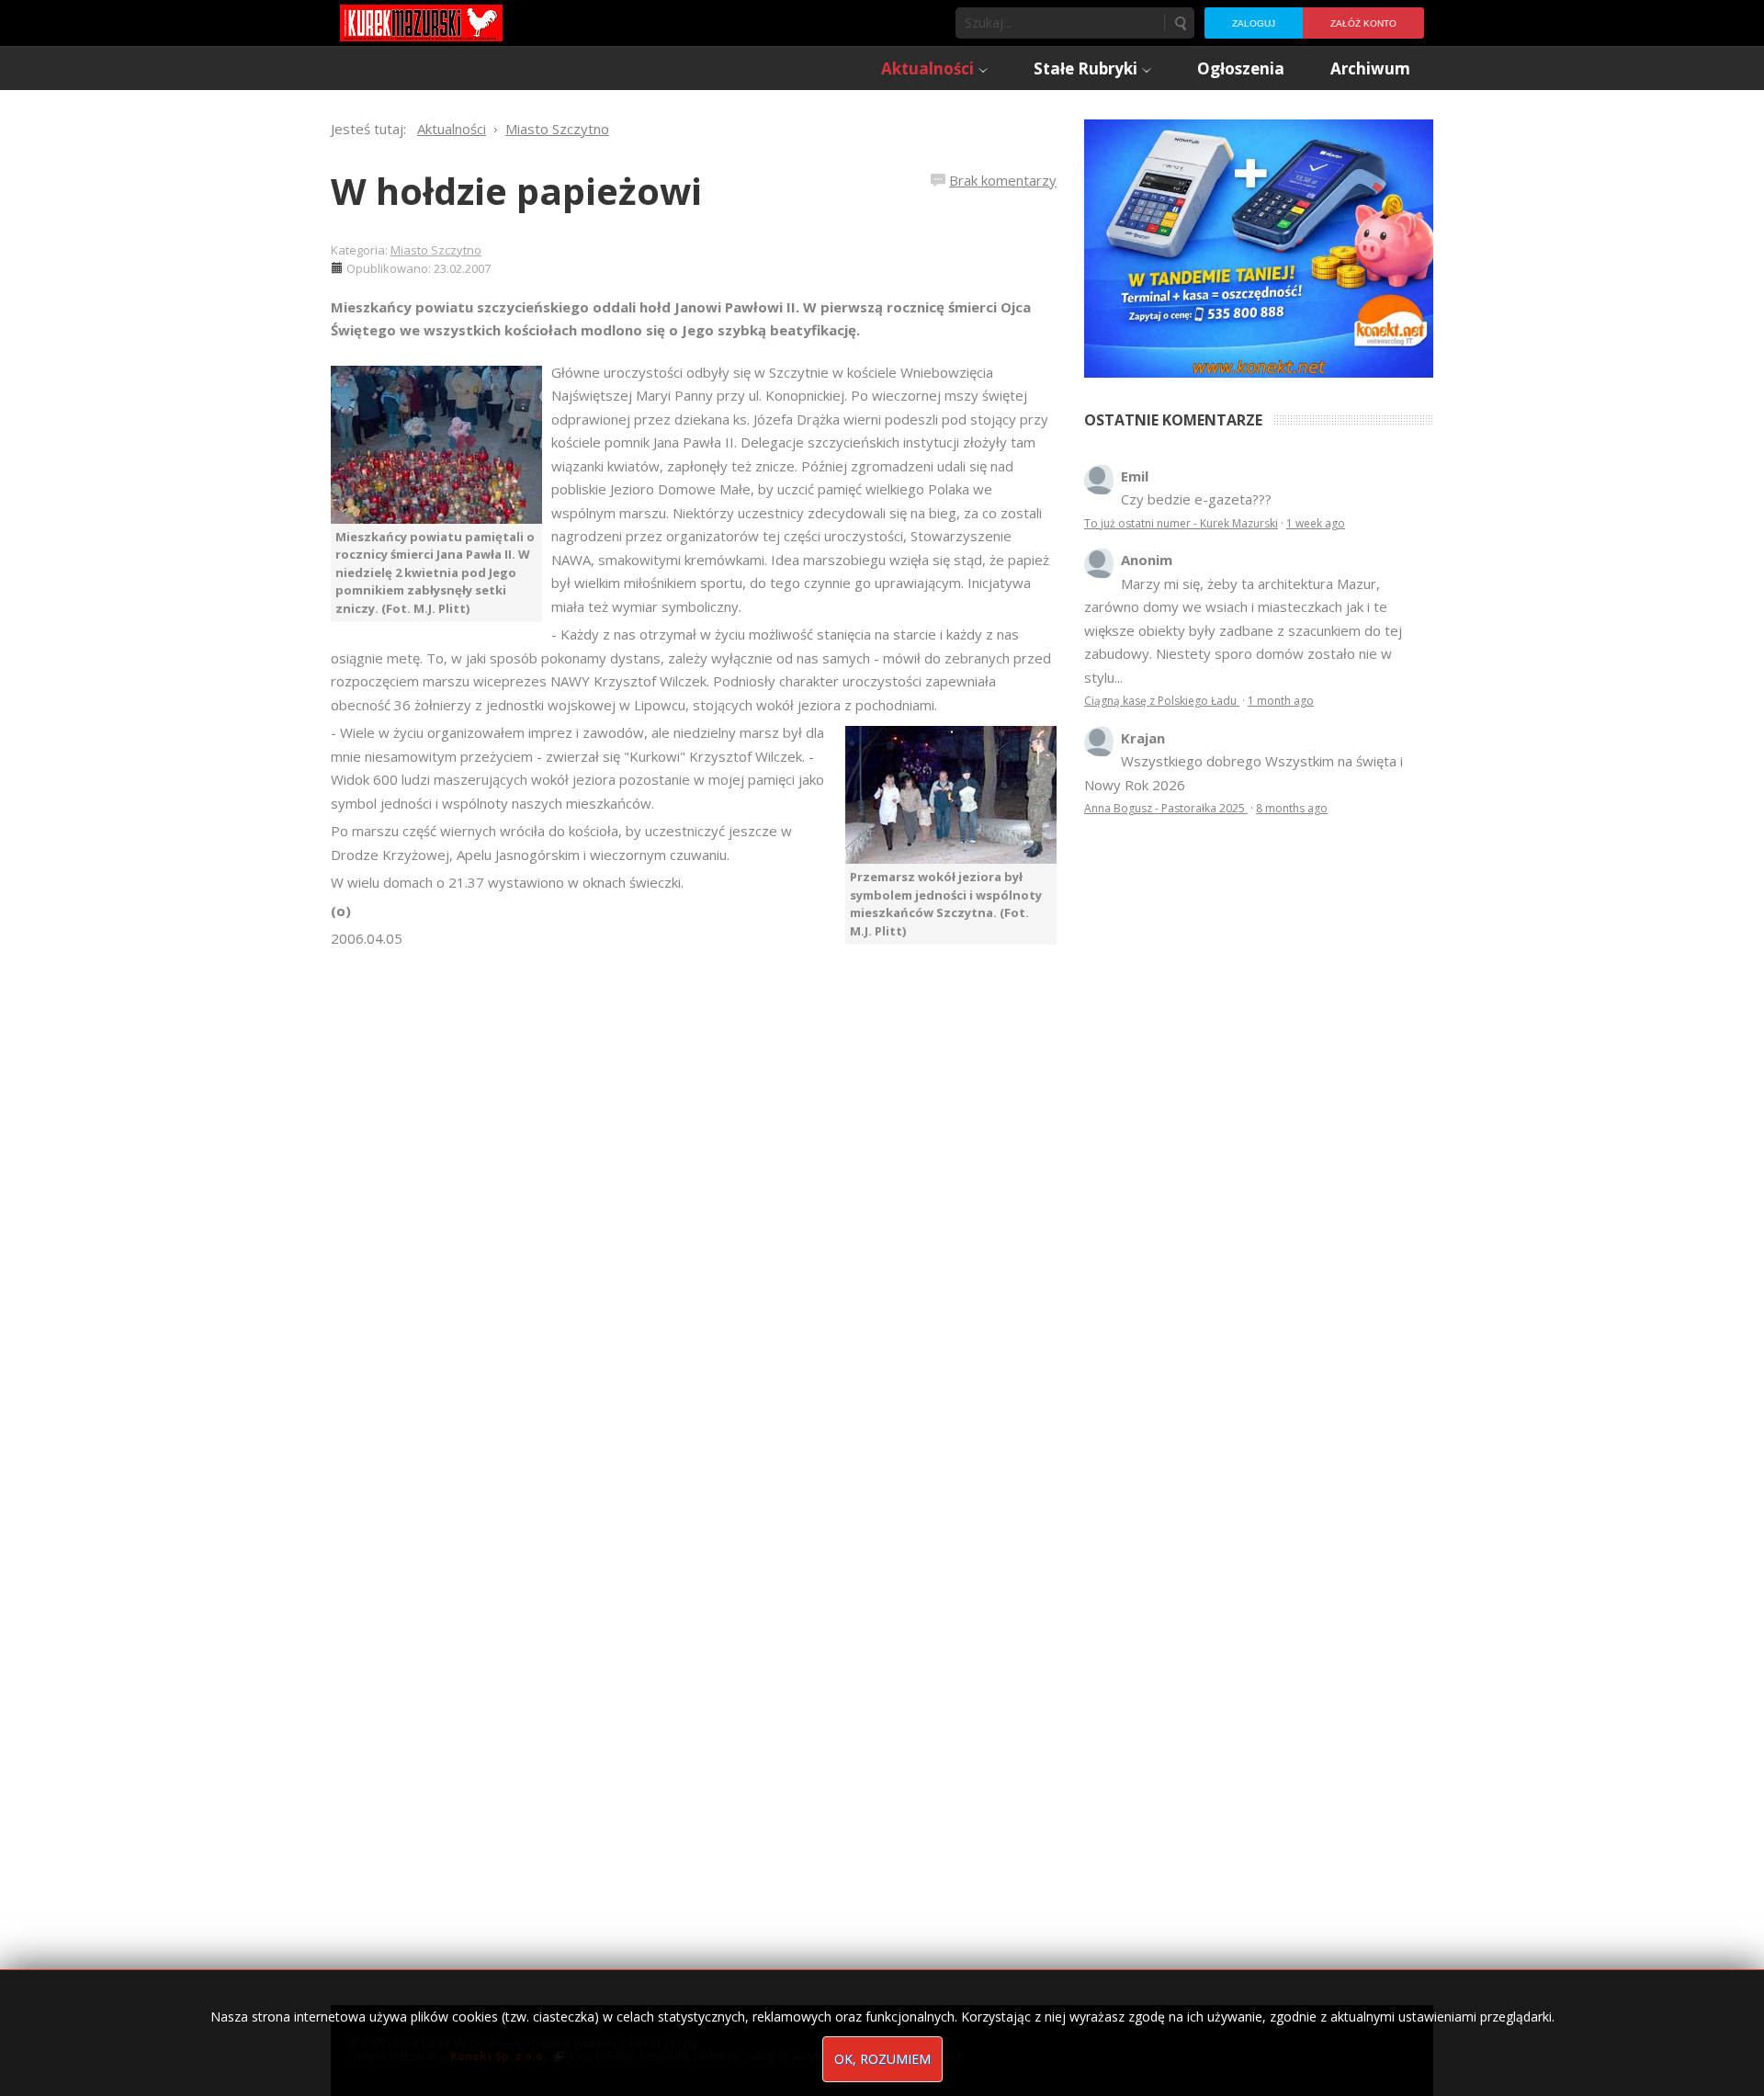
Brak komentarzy (1003, 180)
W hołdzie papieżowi (516, 191)
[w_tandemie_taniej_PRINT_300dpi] (1259, 246)
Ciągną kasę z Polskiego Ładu (1162, 701)
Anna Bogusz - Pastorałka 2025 (1166, 808)
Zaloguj (1254, 23)
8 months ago (1292, 808)
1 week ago (1316, 523)
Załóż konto (1363, 23)
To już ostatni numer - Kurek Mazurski (1181, 523)
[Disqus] (694, 1208)
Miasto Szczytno (436, 250)
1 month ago (1281, 701)
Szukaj (1180, 23)
